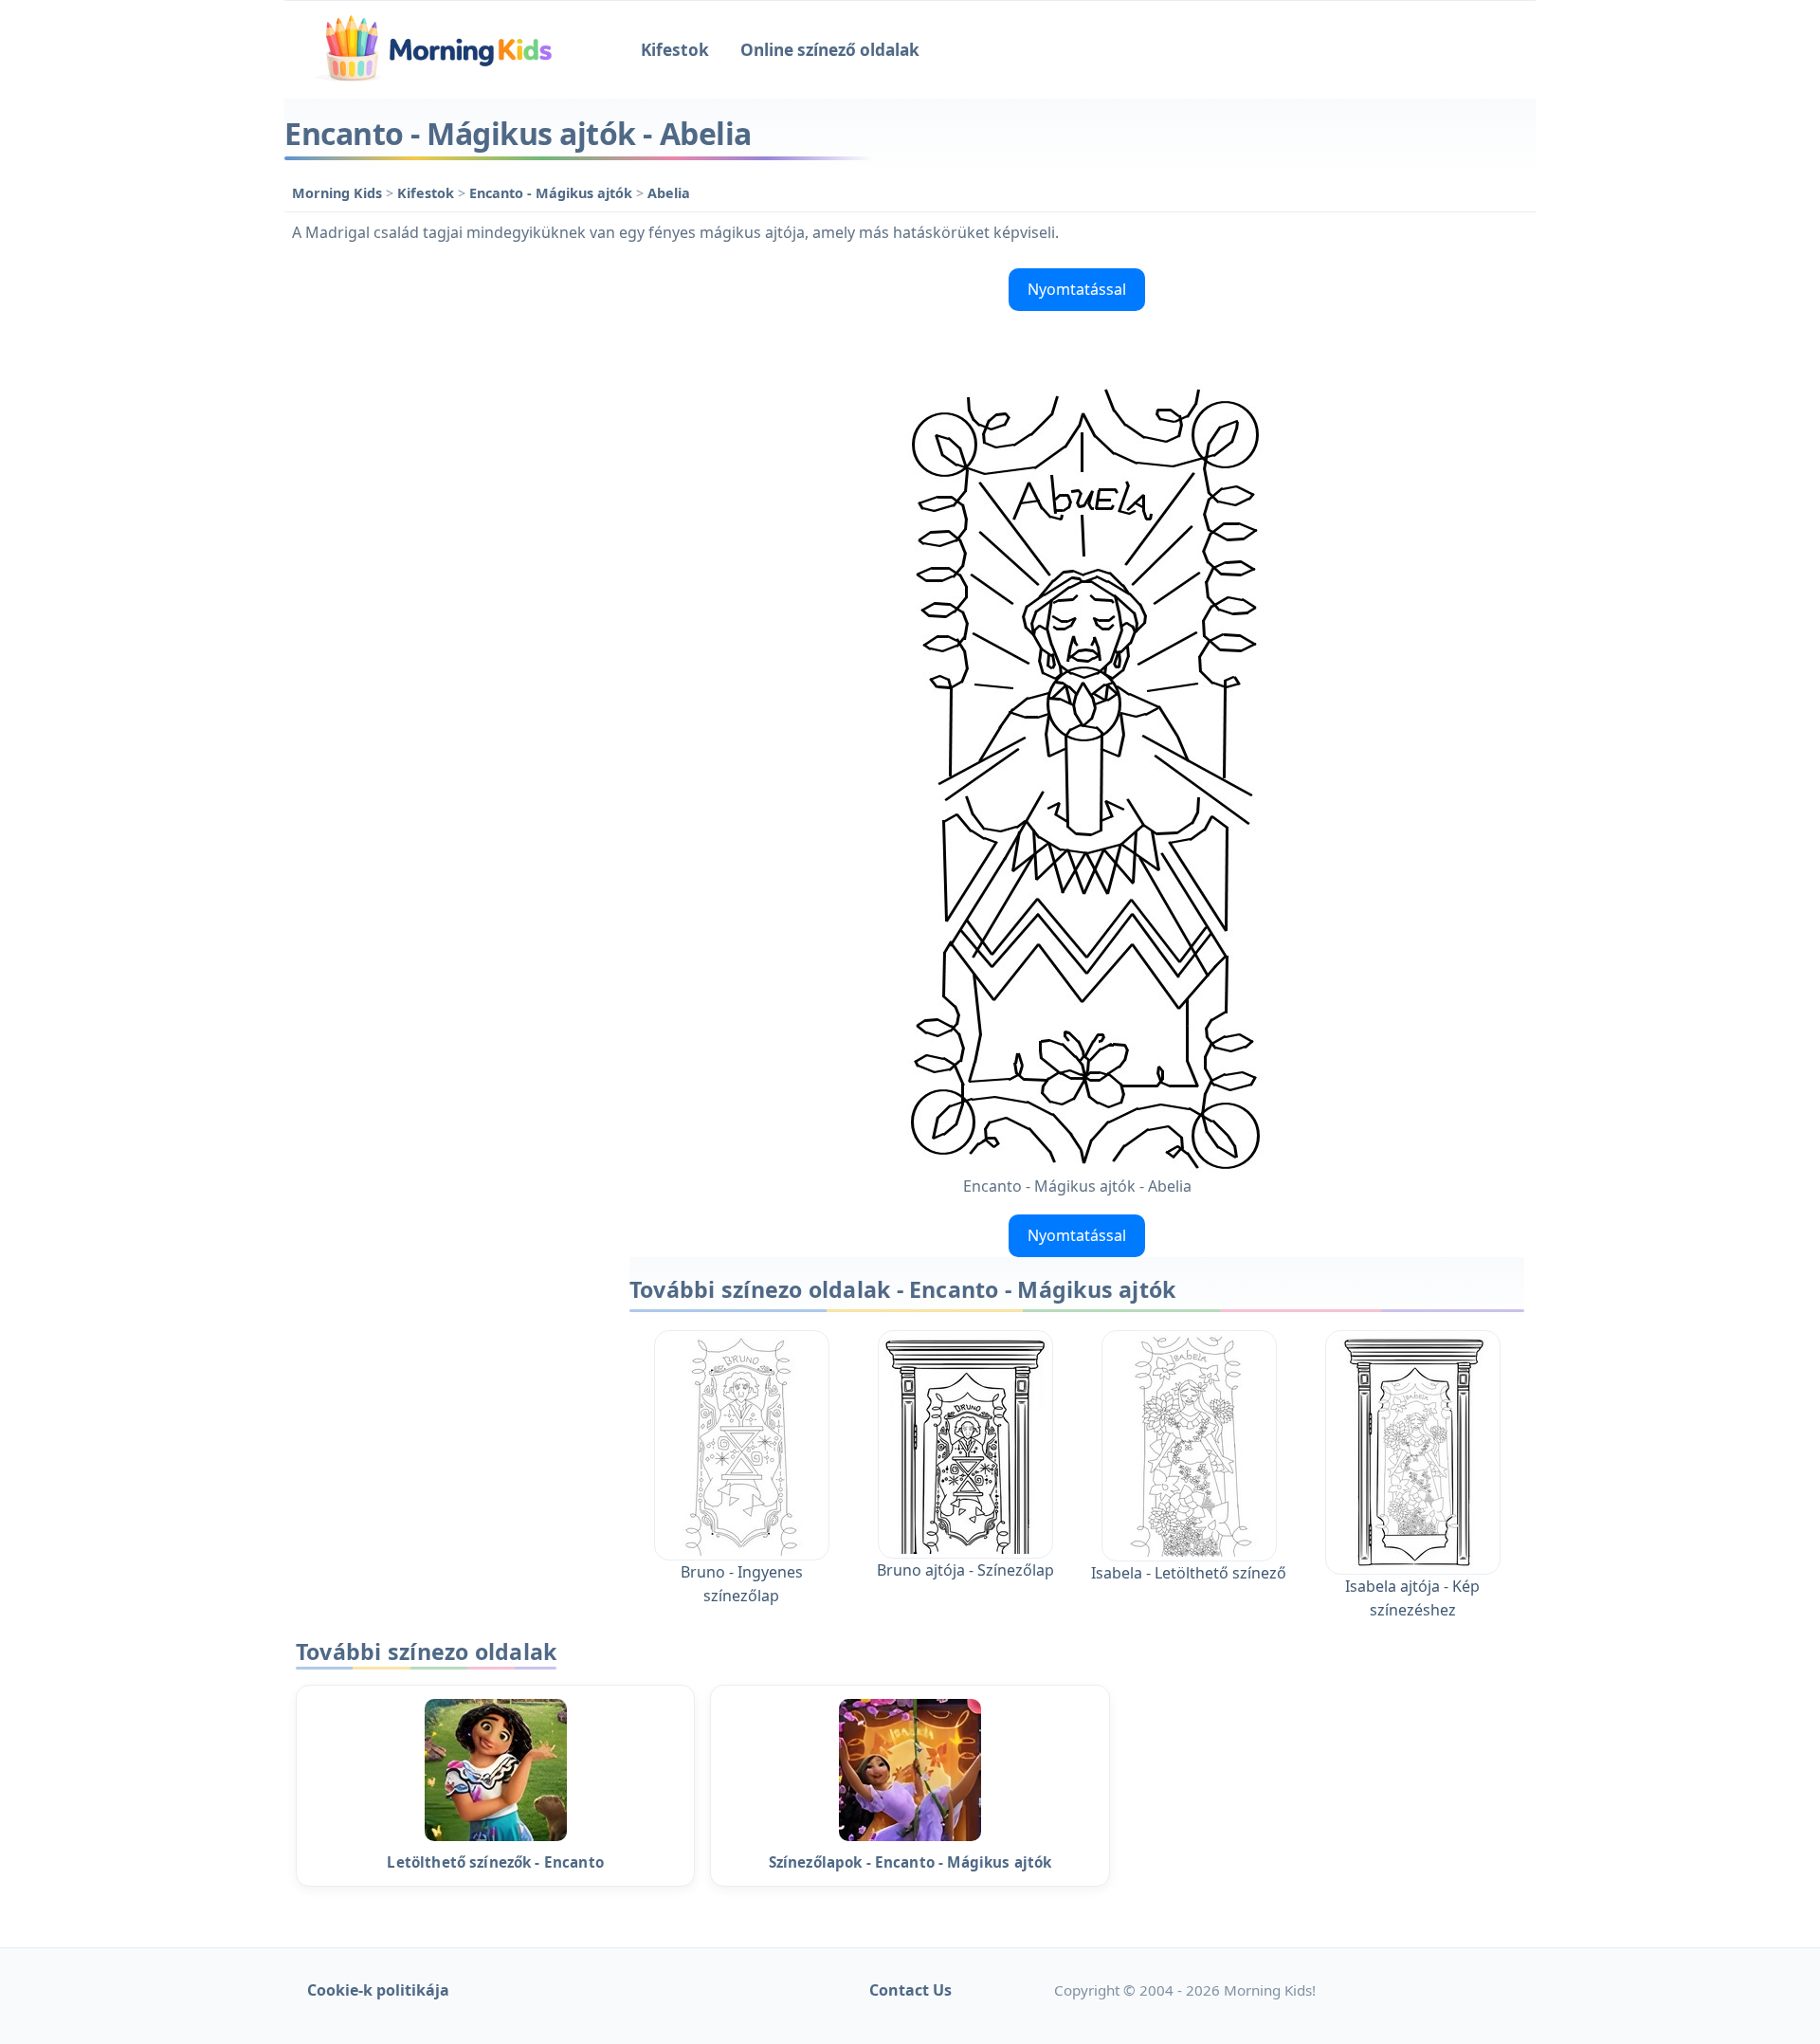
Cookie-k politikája (378, 1990)
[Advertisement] (447, 545)
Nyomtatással (1077, 289)
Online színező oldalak (830, 50)
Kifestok (675, 50)
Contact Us (910, 1990)
